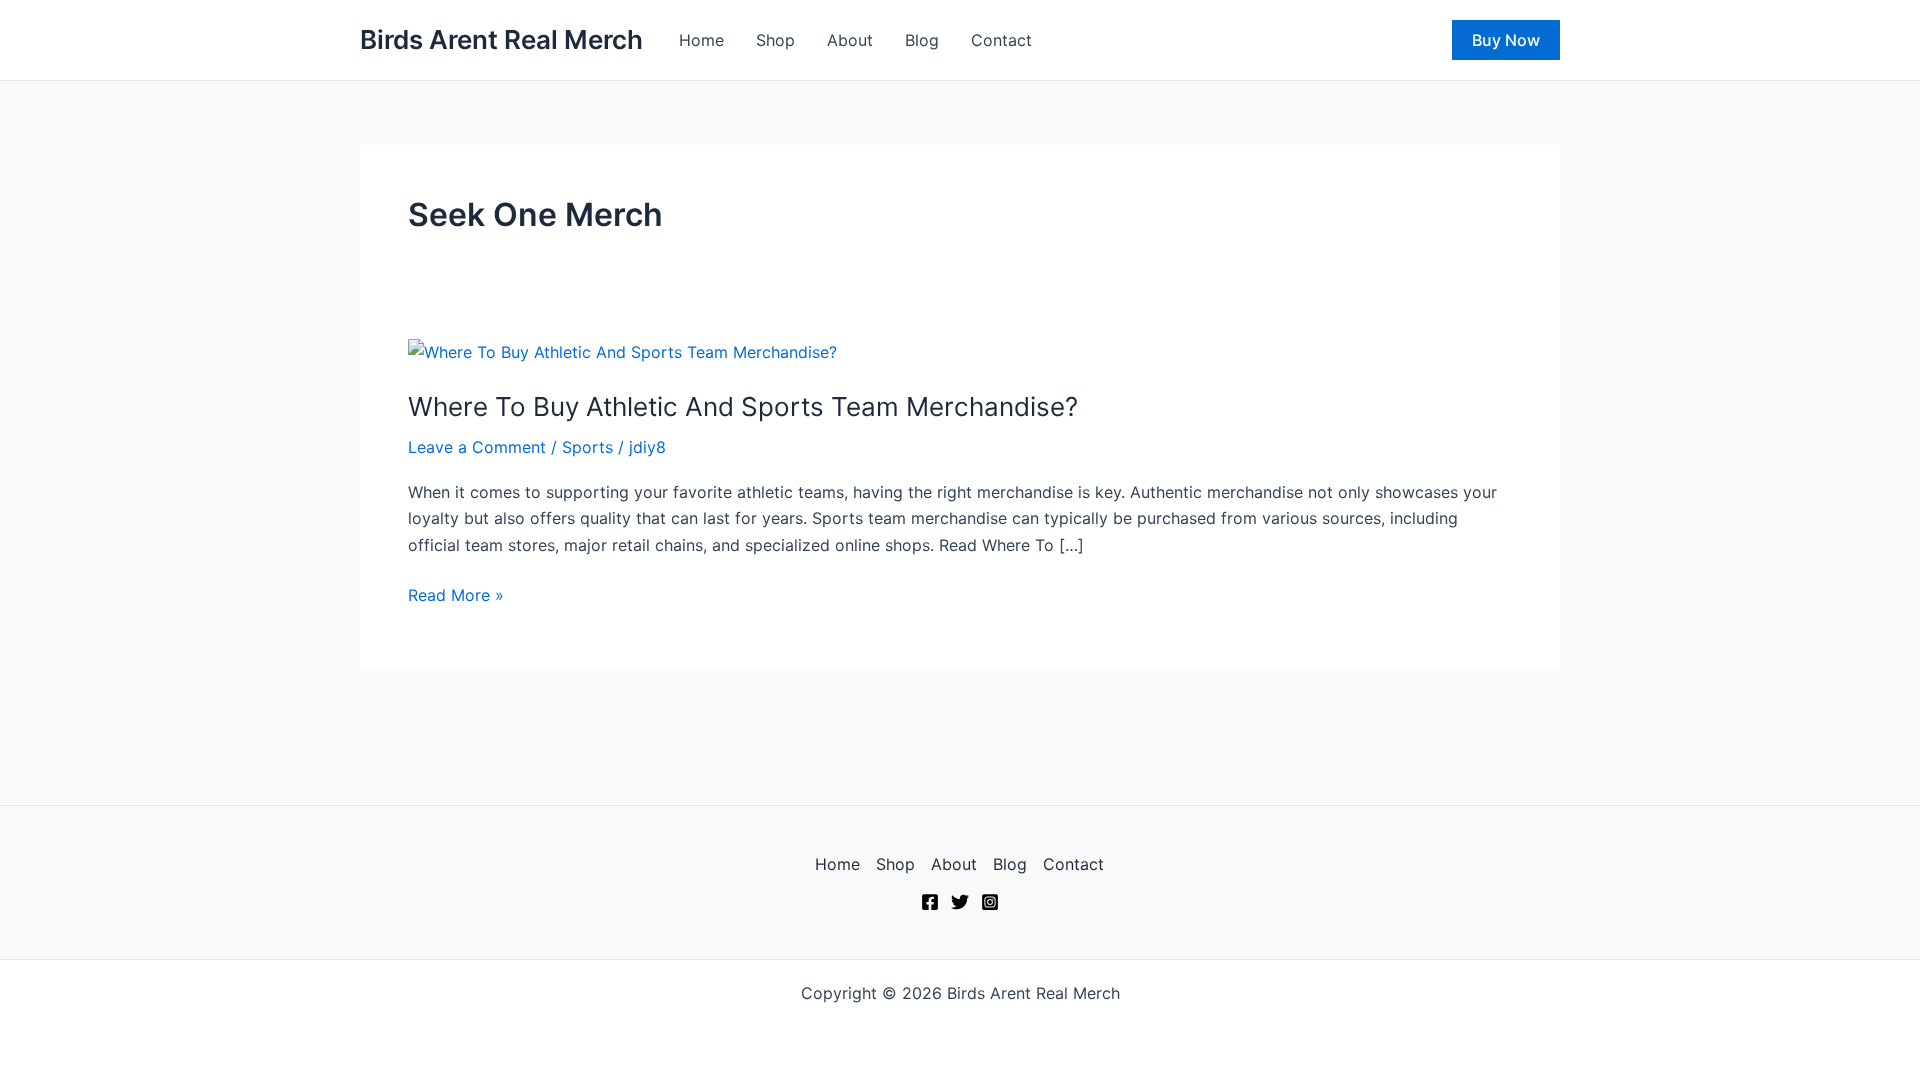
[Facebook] (930, 902)
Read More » (456, 593)
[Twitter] (960, 902)
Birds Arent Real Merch (501, 39)
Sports (587, 447)
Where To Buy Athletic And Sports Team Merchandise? (743, 406)
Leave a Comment (477, 447)
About (850, 40)
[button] (1506, 40)
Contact (1001, 40)
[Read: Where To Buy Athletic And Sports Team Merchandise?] (622, 351)
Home (701, 40)
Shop (775, 40)
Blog (922, 40)
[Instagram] (990, 902)
